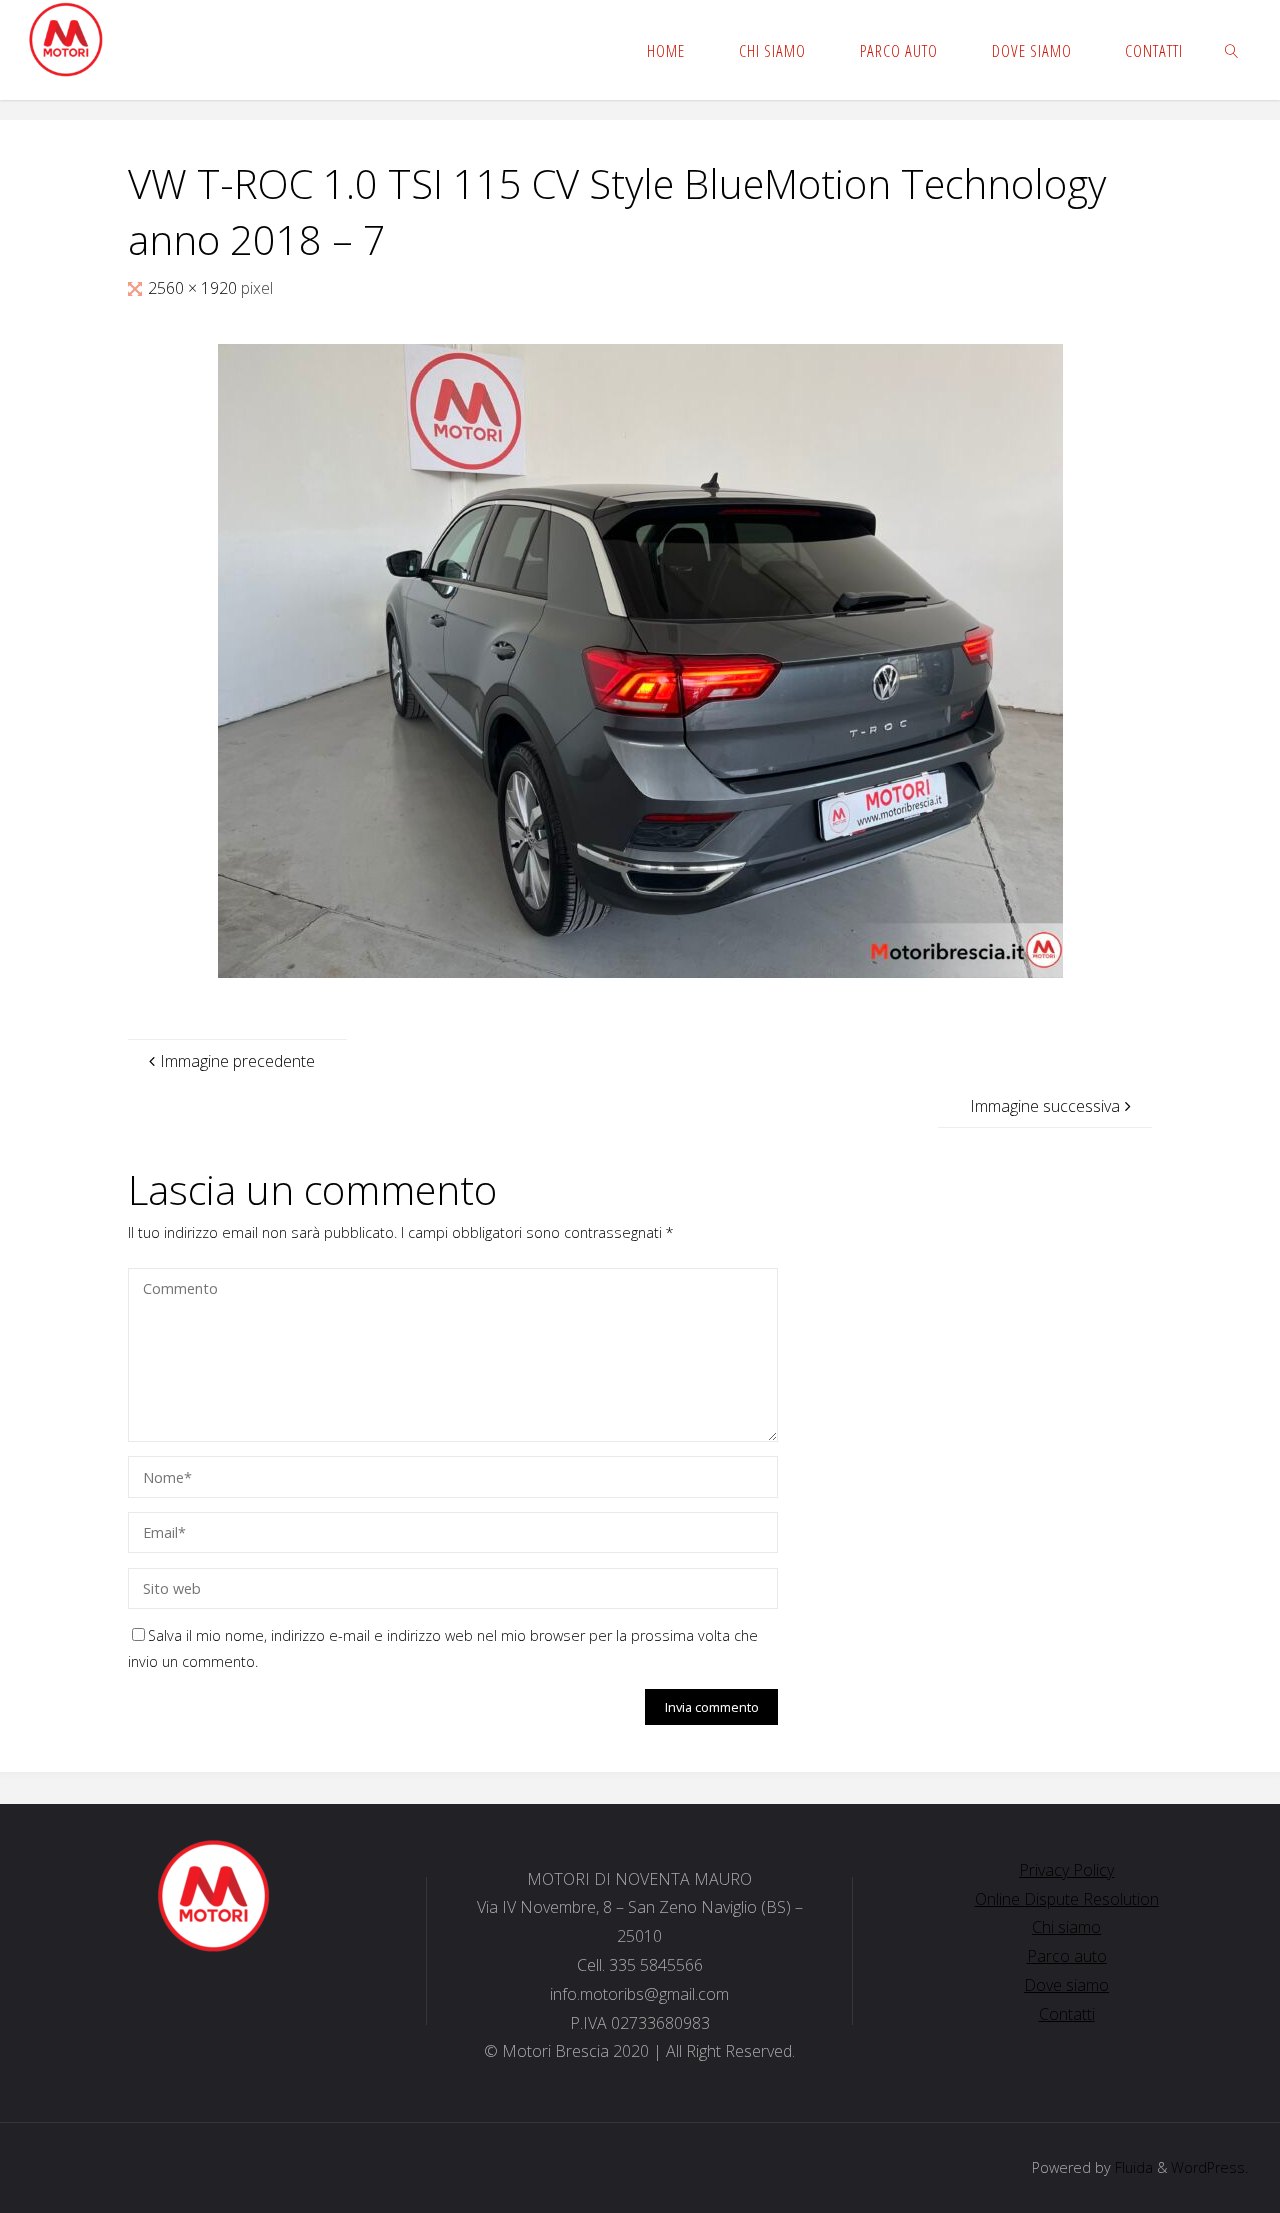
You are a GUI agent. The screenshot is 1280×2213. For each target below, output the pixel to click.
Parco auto (1067, 1956)
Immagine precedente (237, 1061)
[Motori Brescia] (65, 40)
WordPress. (1209, 2167)
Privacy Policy (1066, 1870)
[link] (1232, 50)
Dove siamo (1066, 1985)
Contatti (1067, 2014)
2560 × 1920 (194, 288)
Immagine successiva (1045, 1106)
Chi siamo (1066, 1927)
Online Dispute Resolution (1067, 1899)
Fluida (1132, 2167)
